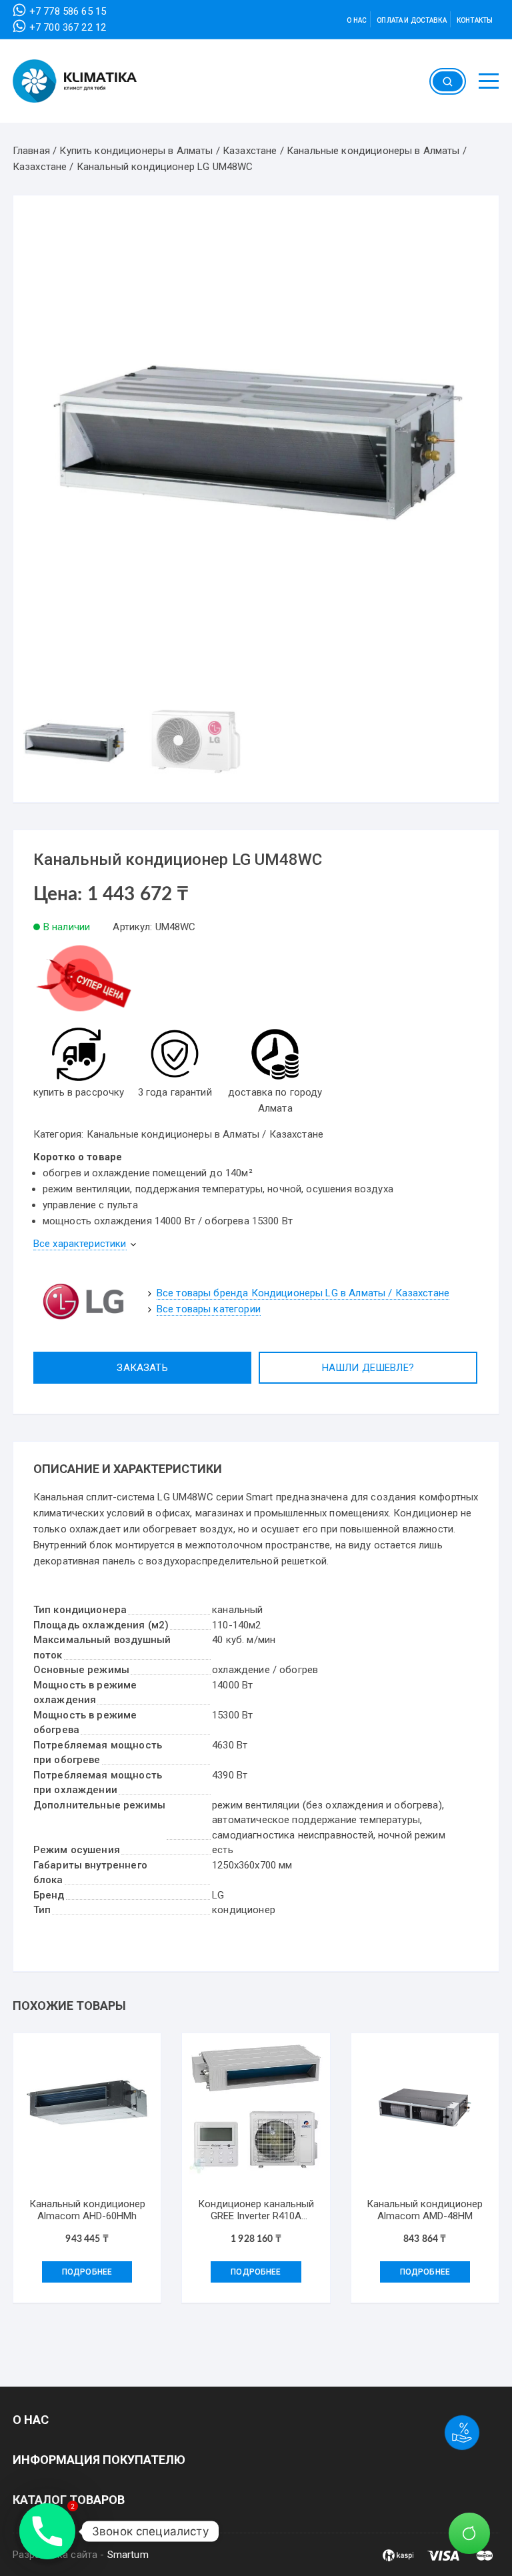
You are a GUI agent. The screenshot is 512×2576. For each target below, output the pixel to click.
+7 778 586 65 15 (68, 11)
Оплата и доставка (412, 20)
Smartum (128, 2555)
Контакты (475, 20)
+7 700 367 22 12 (68, 27)
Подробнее (87, 2272)
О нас (357, 20)
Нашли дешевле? (368, 1368)
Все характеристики (80, 1244)
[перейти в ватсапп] (83, 984)
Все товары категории (209, 1309)
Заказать (142, 1368)
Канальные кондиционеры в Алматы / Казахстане (205, 1134)
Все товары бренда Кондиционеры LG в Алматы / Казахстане (303, 1293)
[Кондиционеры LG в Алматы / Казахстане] (83, 1301)
